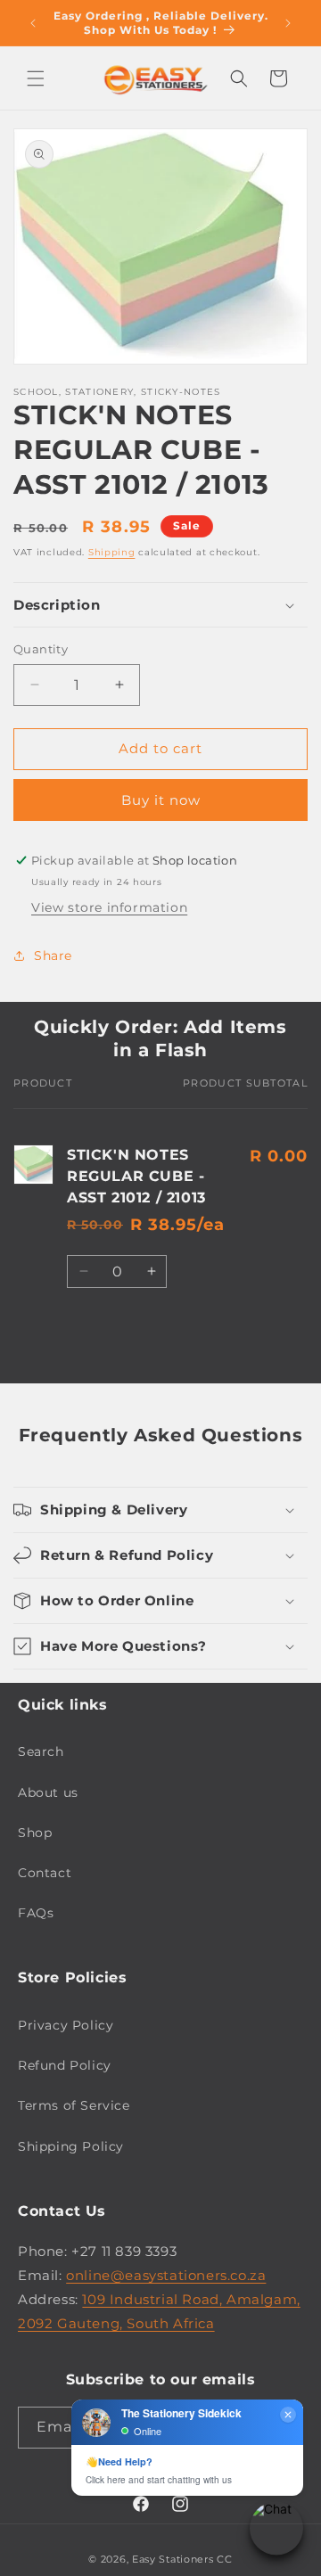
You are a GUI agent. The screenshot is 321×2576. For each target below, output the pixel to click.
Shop (35, 1833)
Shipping (112, 552)
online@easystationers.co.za (166, 2275)
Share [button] (53, 956)
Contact (45, 1873)
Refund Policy (65, 2065)
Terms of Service (74, 2105)
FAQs (36, 1913)
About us (48, 1793)
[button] (36, 78)
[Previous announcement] (33, 23)
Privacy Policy (66, 2025)
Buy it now (161, 800)
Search (41, 1752)
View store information (109, 907)
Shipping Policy (71, 2146)
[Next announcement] (288, 23)
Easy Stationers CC (182, 2559)
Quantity (41, 649)
